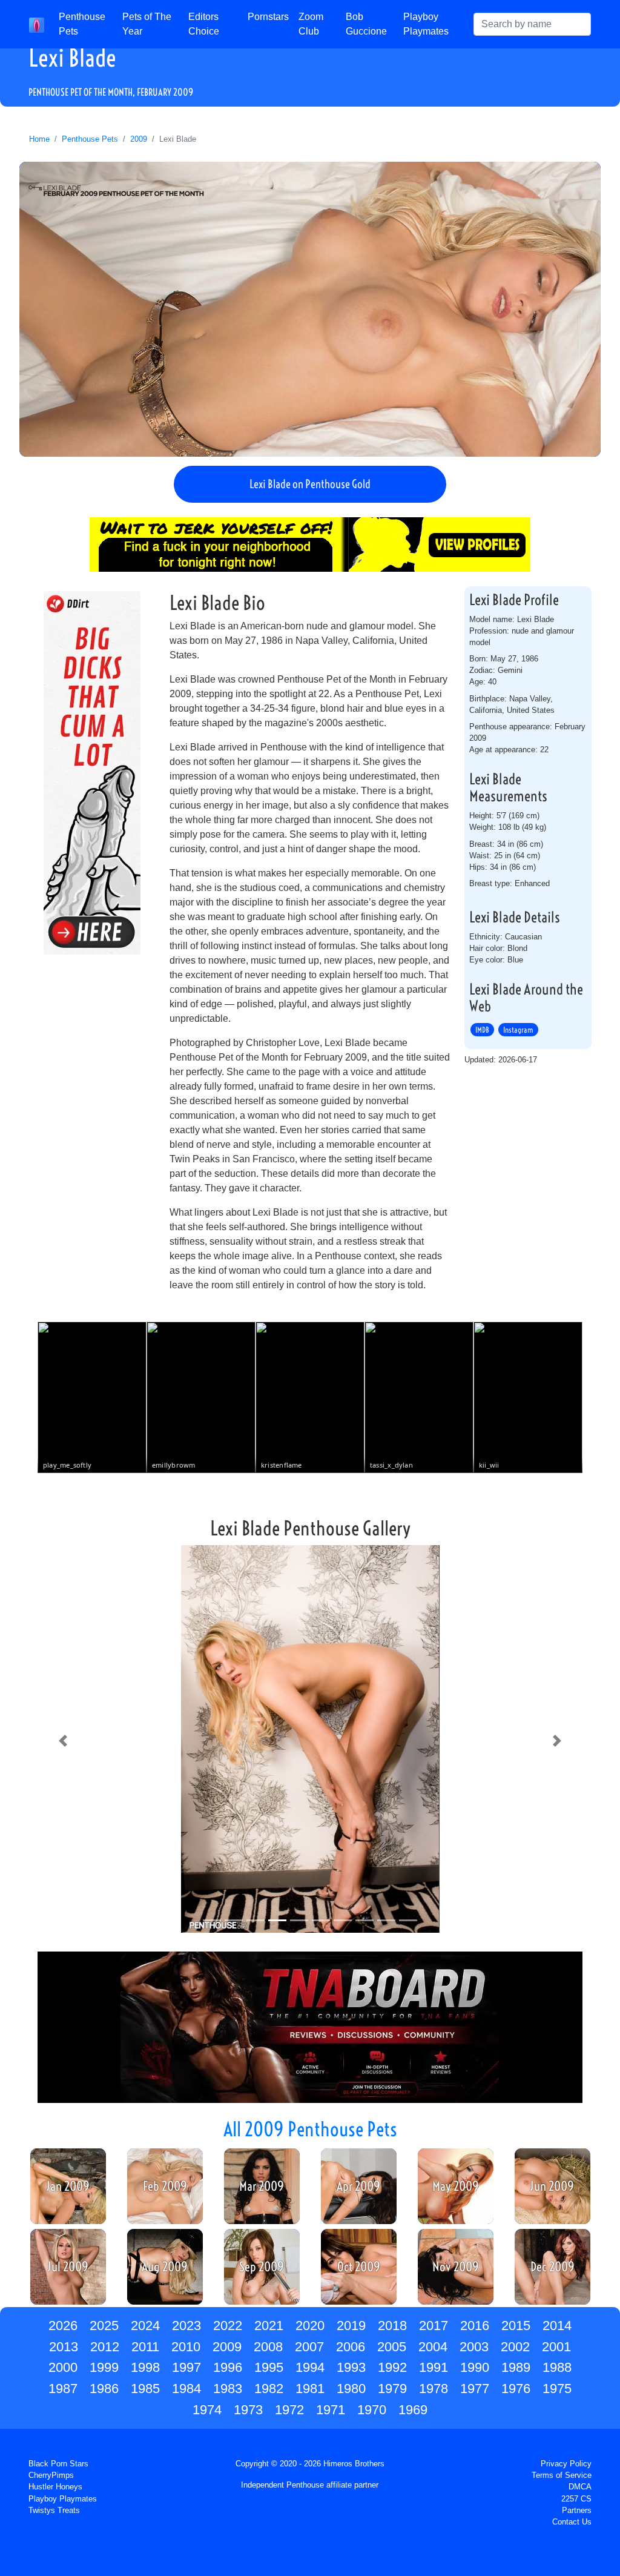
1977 (475, 2389)
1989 (516, 2367)
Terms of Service (562, 2475)
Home (39, 139)
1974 (207, 2410)
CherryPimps (51, 2475)
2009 (139, 139)
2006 (351, 2347)
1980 (351, 2389)
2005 (392, 2347)
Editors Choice (204, 24)
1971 (331, 2410)
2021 (269, 2326)
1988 (557, 2367)
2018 (392, 2326)
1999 (104, 2367)
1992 (392, 2367)
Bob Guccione (366, 24)
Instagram (518, 1030)
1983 (228, 2389)
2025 (104, 2326)
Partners (577, 2510)
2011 (145, 2347)
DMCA (580, 2487)
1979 (392, 2389)
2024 (145, 2326)
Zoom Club (311, 24)
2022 (228, 2326)
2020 (310, 2326)
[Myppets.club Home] (37, 24)
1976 (516, 2389)
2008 (268, 2347)
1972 (289, 2410)
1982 (269, 2389)
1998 (145, 2367)
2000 (63, 2367)
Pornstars (268, 17)
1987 (63, 2389)
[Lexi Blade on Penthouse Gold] (310, 309)
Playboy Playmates (426, 24)
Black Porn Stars (58, 2464)
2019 (351, 2326)
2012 (105, 2347)
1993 (351, 2367)
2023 (186, 2326)
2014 (557, 2326)
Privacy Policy (566, 2464)
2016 (475, 2326)
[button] (63, 1741)
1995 (269, 2367)
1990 (475, 2367)
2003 (474, 2347)
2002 (515, 2347)
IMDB (482, 1030)
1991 (434, 2367)
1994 (310, 2367)
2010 (186, 2347)
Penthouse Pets (82, 24)
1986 (104, 2389)
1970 (372, 2410)
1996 (228, 2367)
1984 (186, 2389)
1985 (145, 2389)
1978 (434, 2389)
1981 (310, 2389)
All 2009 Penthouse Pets (310, 2129)
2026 (63, 2326)
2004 (433, 2347)
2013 (64, 2347)
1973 (248, 2410)
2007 (309, 2347)
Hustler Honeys (55, 2487)
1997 (186, 2367)
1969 (413, 2410)
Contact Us (572, 2522)
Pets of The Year (147, 24)
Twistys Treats (54, 2510)
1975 (557, 2389)
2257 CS (576, 2499)
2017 (434, 2326)
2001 (556, 2347)
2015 (516, 2326)
